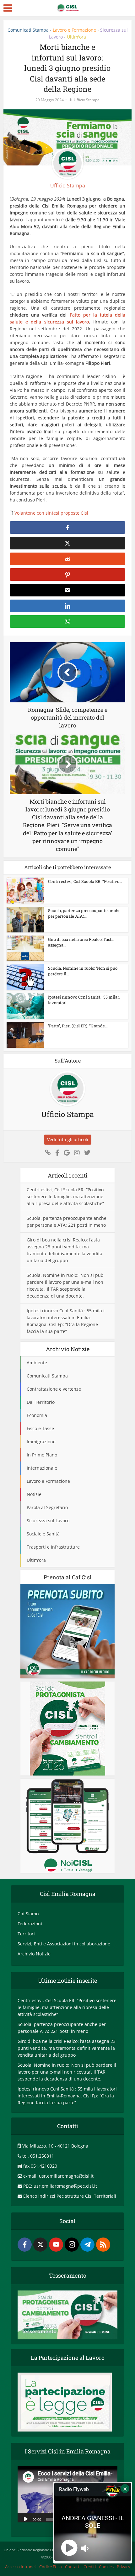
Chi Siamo (28, 1914)
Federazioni (30, 1924)
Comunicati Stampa (28, 30)
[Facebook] (25, 2245)
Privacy (124, 2567)
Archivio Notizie (34, 1954)
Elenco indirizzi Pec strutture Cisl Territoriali (70, 2196)
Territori (26, 1934)
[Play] (26, 2519)
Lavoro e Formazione (74, 30)
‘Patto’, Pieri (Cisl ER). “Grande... (78, 1026)
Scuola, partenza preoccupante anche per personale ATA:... (84, 913)
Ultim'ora (76, 37)
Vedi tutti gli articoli (68, 1139)
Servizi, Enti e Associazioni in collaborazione (64, 1944)
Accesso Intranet (21, 2567)
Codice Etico (51, 2567)
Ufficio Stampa (87, 100)
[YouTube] (56, 2245)
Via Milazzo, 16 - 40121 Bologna (55, 2146)
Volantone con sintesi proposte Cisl (52, 513)
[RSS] (103, 2245)
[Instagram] (72, 2245)
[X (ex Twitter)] (40, 2245)
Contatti (73, 2567)
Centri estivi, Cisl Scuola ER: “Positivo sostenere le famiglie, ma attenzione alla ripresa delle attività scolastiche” (65, 1196)
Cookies (106, 2567)
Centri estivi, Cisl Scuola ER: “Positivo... (85, 881)
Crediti (90, 2567)
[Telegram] (87, 2245)
